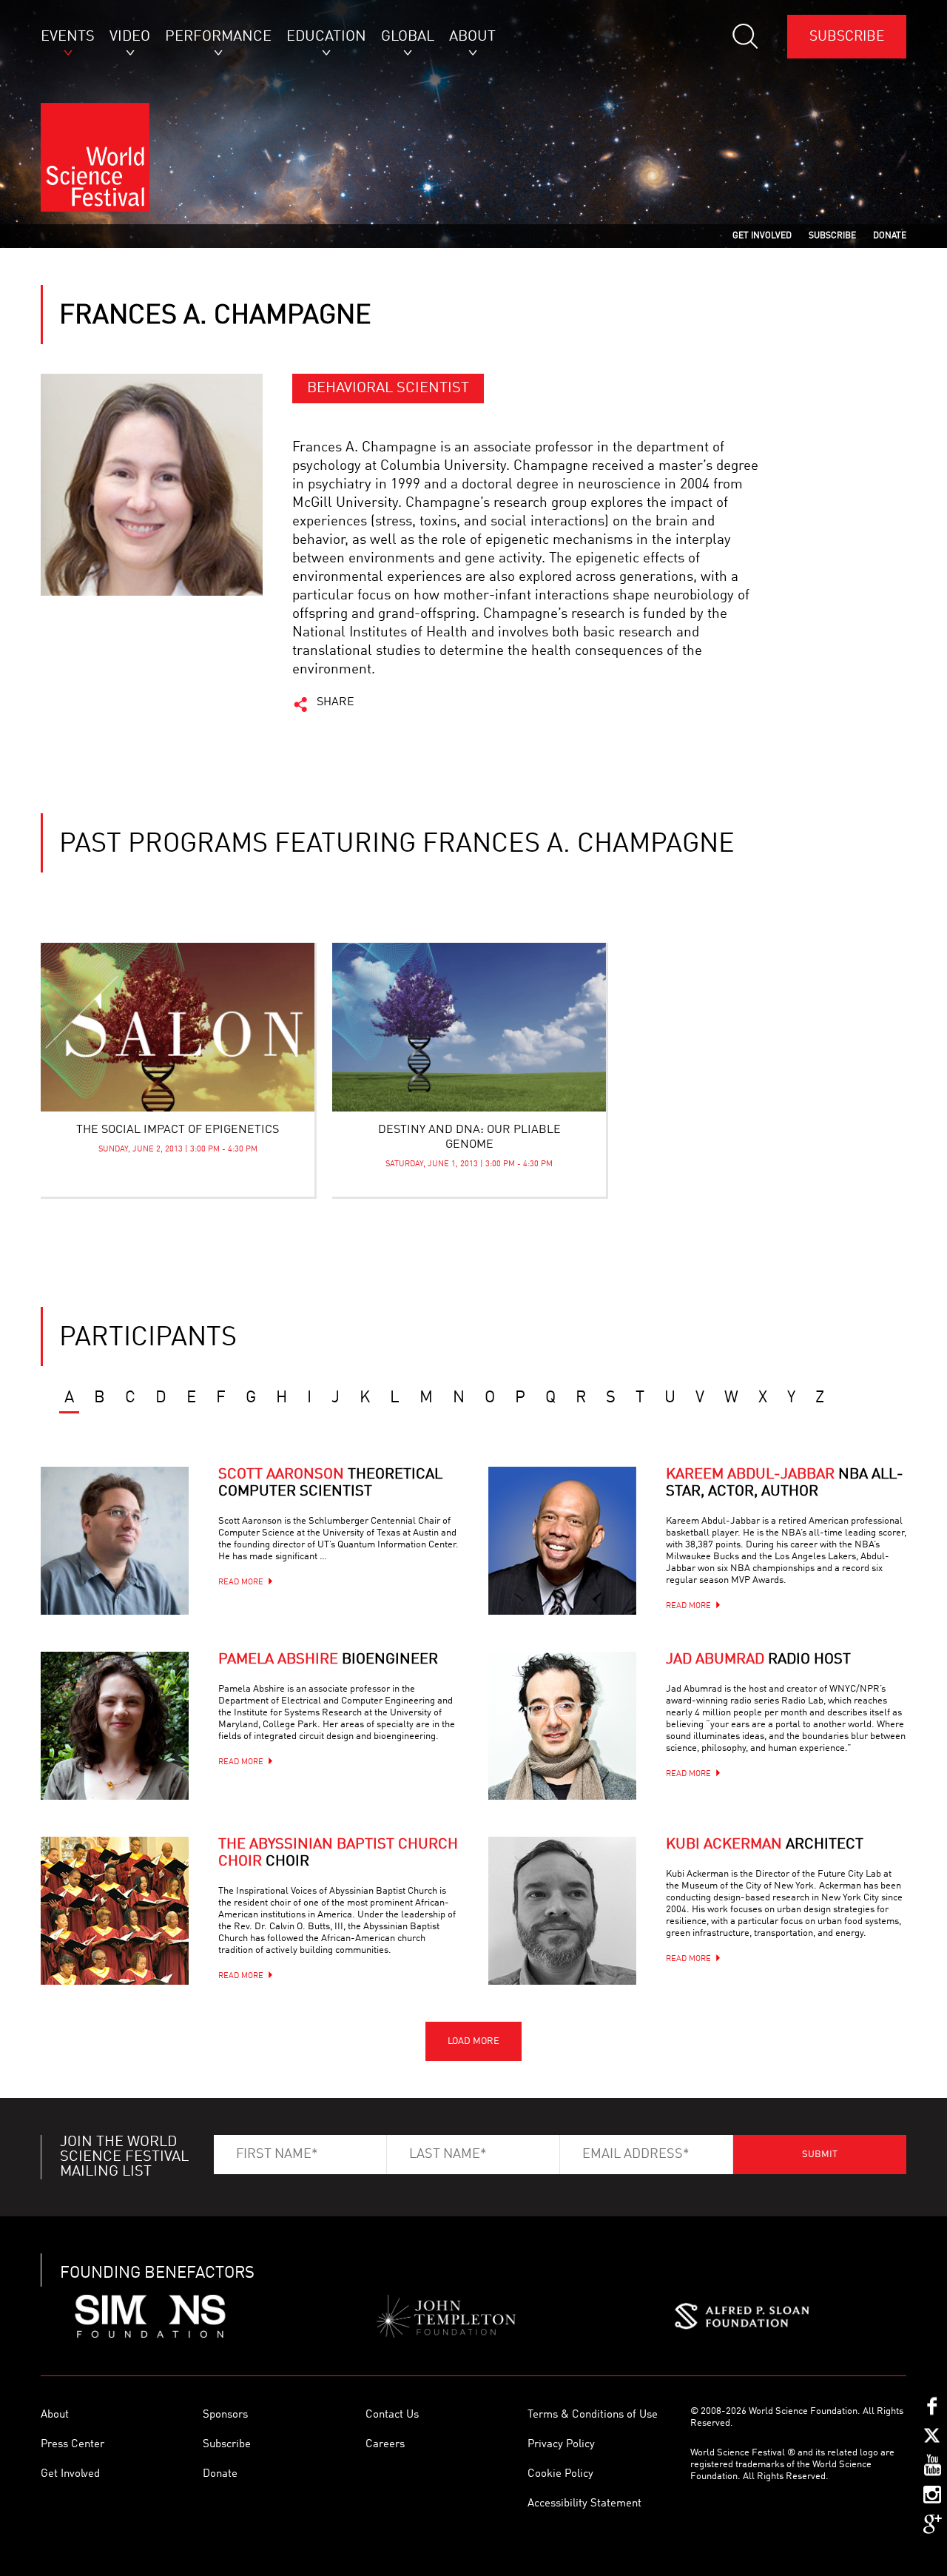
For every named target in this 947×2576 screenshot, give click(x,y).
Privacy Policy (561, 2445)
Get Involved (70, 2474)
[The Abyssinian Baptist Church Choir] (115, 1911)
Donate (220, 2474)
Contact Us (392, 2415)
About (55, 2415)
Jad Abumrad (758, 1660)
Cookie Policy (560, 2474)
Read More (241, 1583)
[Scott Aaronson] (115, 1541)
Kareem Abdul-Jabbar (785, 1483)
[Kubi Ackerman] (562, 1911)
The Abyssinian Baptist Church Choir (338, 1853)
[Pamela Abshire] (115, 1726)
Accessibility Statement (584, 2504)
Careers (385, 2445)
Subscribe (847, 37)
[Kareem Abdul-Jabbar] (562, 1541)
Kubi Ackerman (765, 1845)
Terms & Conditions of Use (593, 2415)
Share (336, 702)
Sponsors (225, 2415)
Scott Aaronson (330, 1483)
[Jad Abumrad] (562, 1726)
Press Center (73, 2445)
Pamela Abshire (328, 1660)
